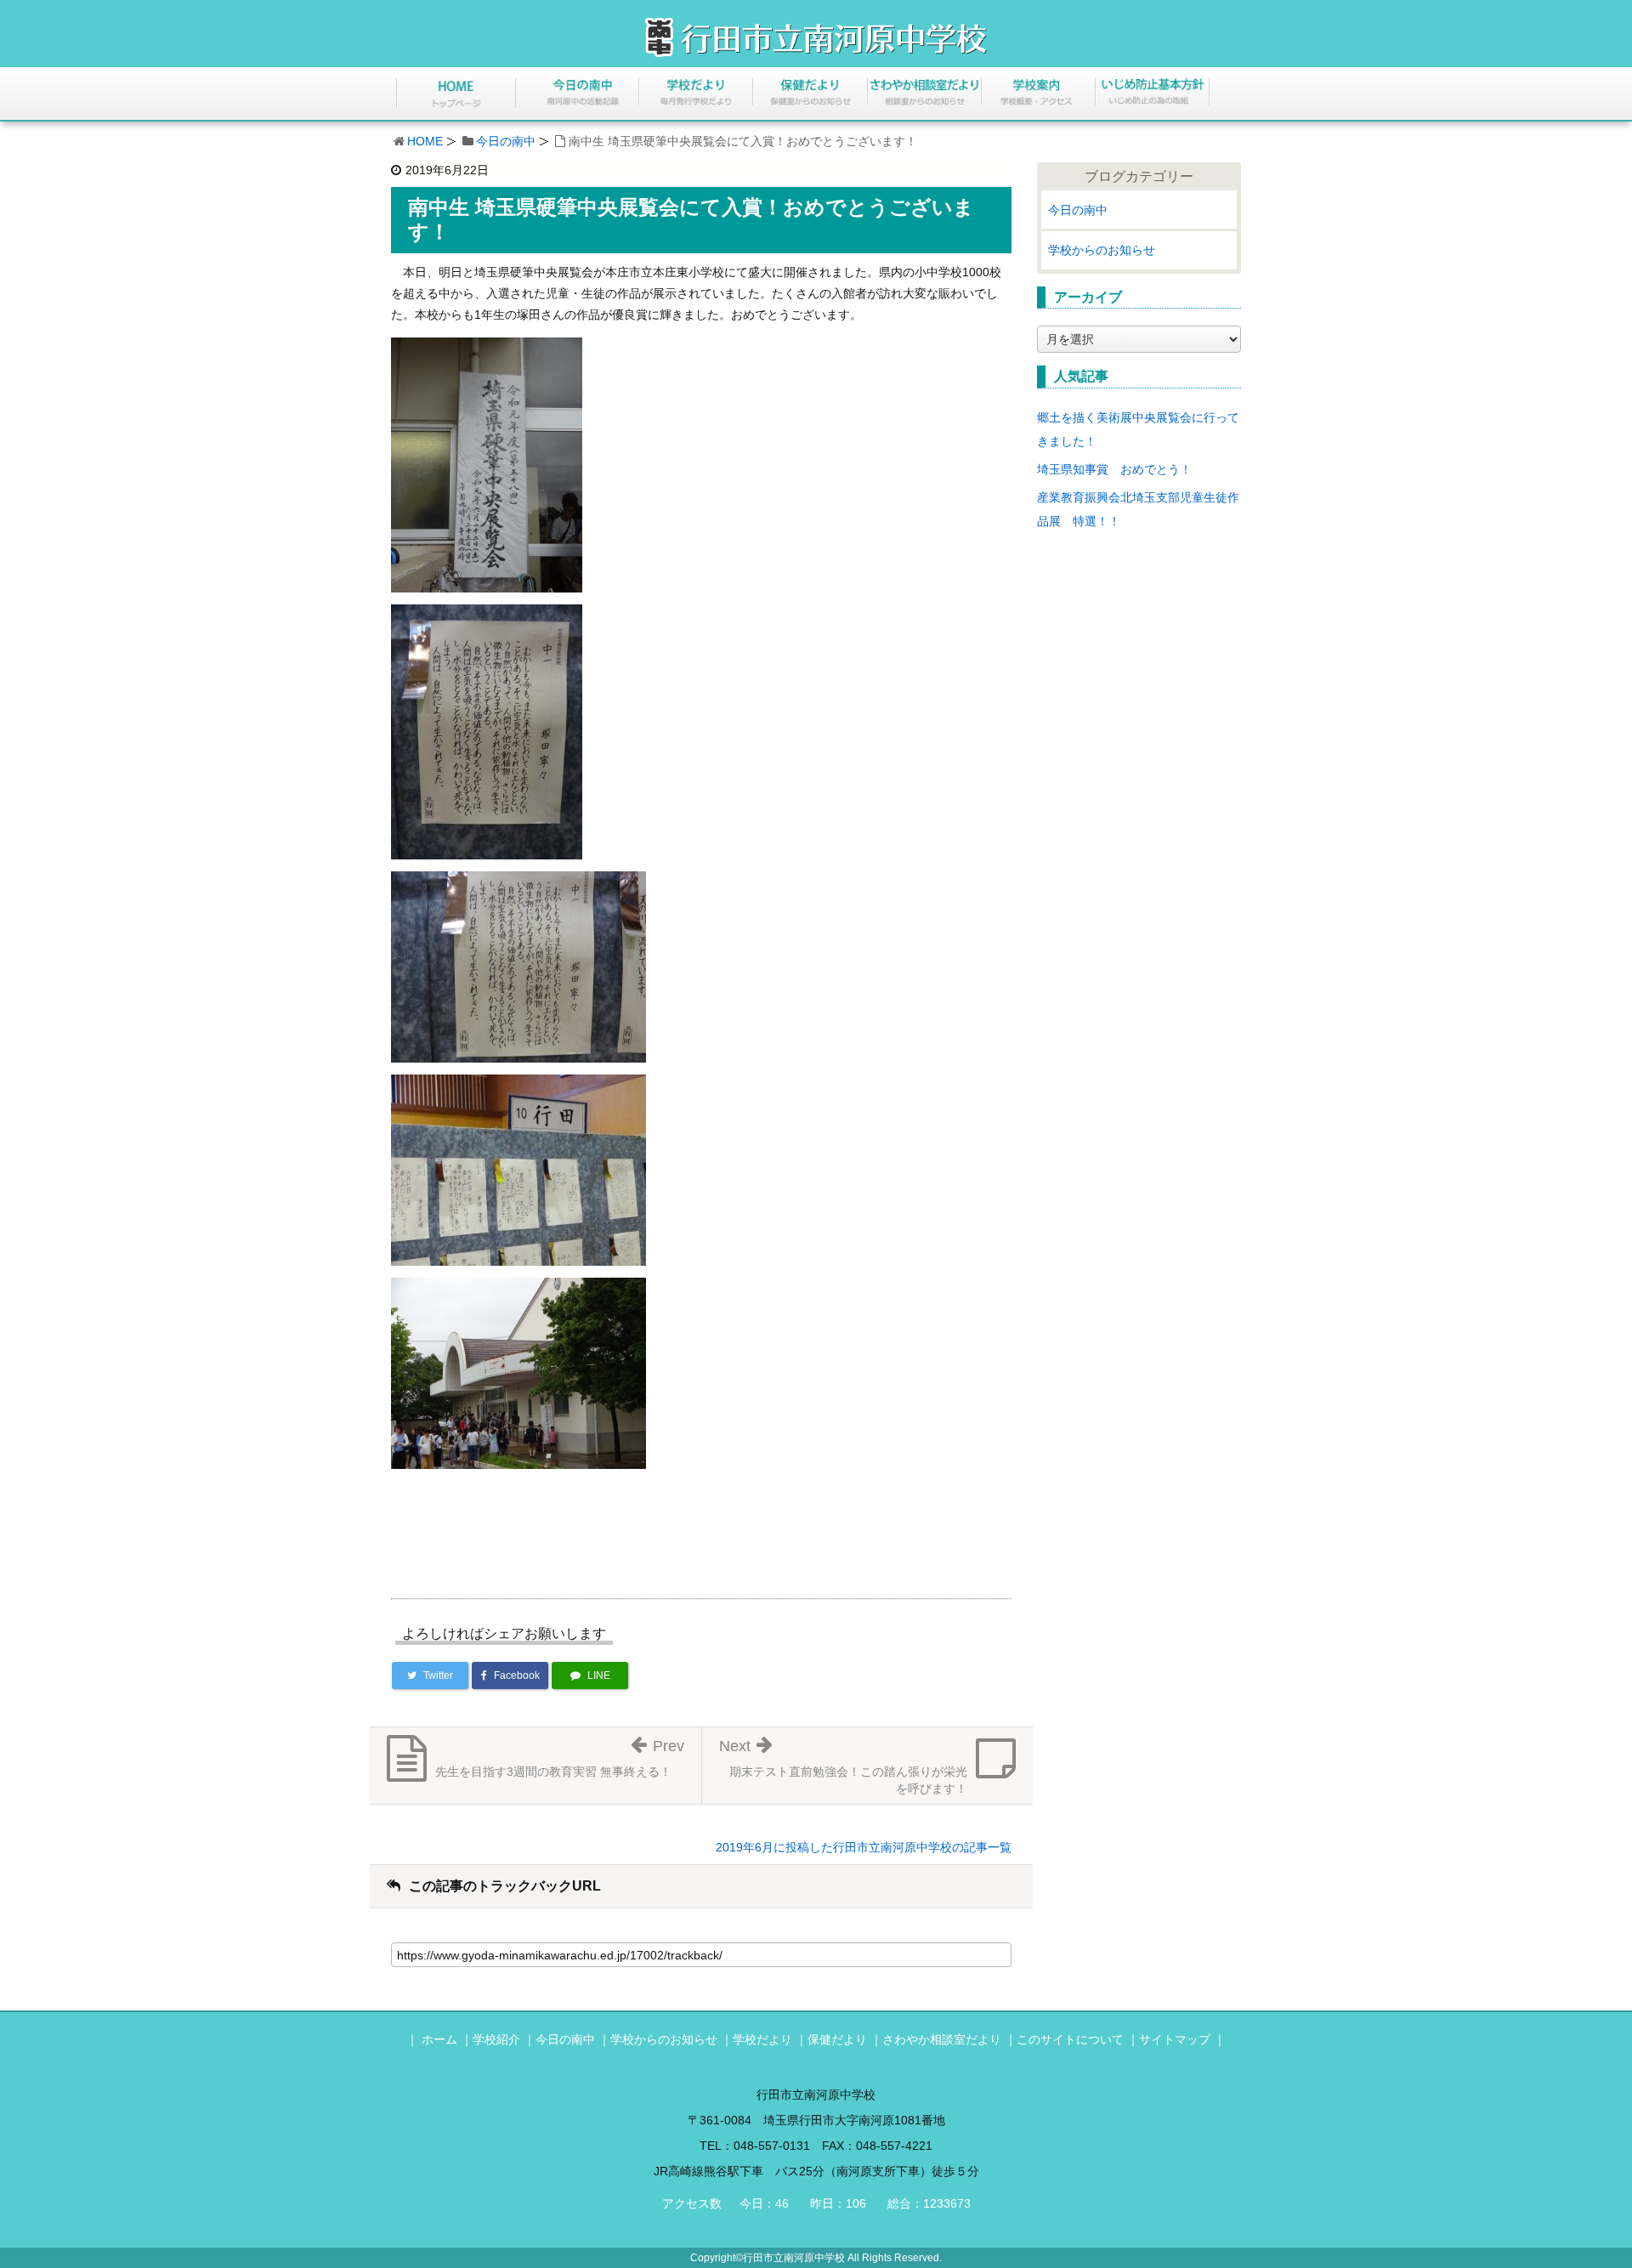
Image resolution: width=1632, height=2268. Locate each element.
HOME (425, 141)
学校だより (762, 2039)
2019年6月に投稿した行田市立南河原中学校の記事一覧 (864, 1847)
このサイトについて (1070, 2039)
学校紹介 (496, 2039)
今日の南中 (506, 141)
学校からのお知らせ (1102, 250)
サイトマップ (1175, 2039)
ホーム (439, 2039)
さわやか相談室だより (942, 2039)
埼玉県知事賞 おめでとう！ (1114, 469)
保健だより (837, 2039)
